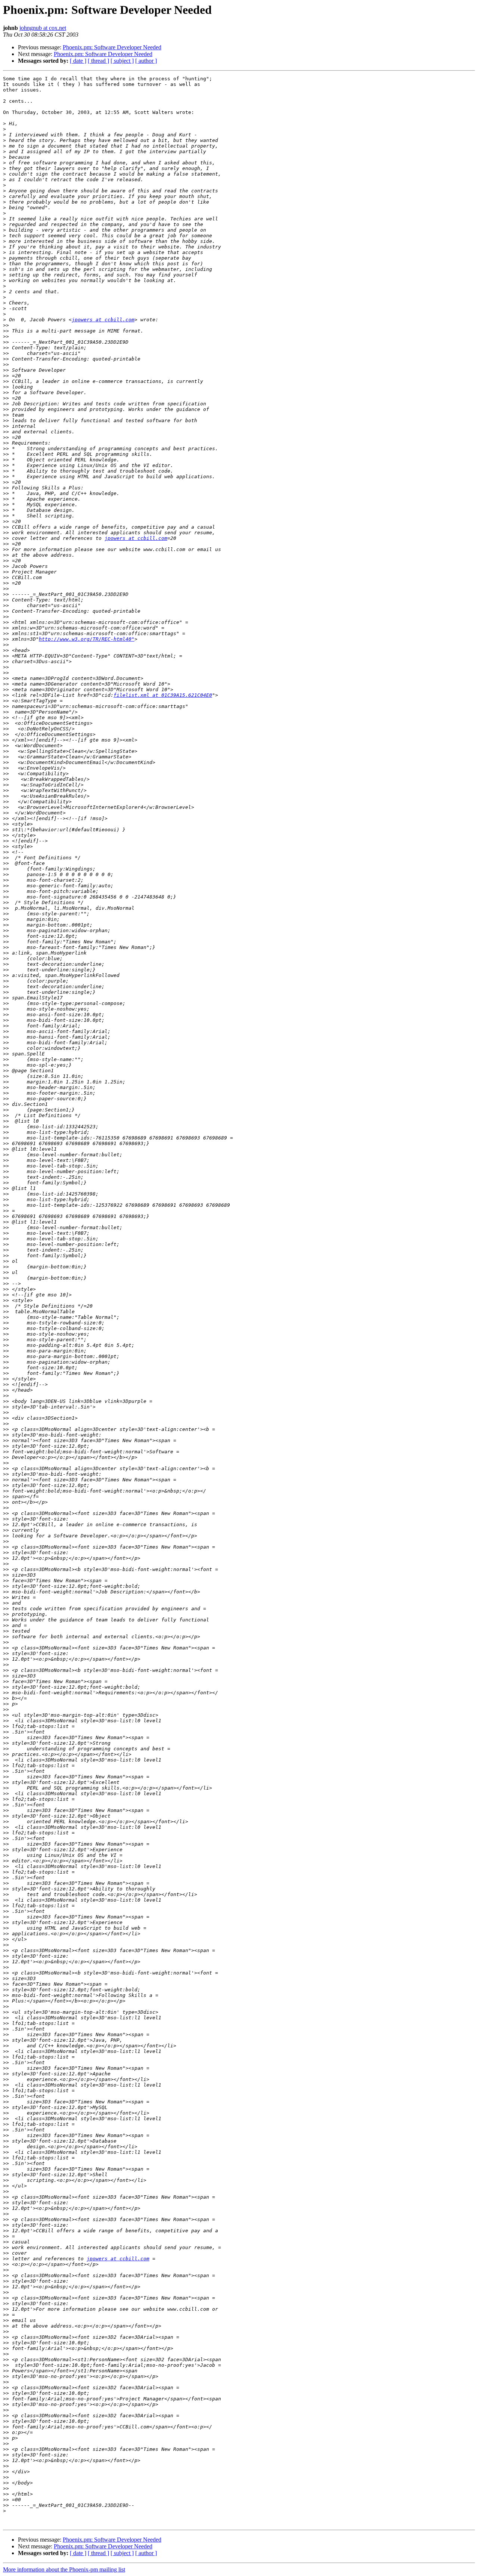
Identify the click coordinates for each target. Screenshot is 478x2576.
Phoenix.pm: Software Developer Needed (112, 47)
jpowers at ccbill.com (103, 320)
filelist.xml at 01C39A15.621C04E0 (163, 695)
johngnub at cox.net (43, 28)
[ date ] (78, 61)
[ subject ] (122, 61)
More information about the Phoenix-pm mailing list (64, 2569)
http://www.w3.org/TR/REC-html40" (87, 639)
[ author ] (146, 61)
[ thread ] (98, 61)
